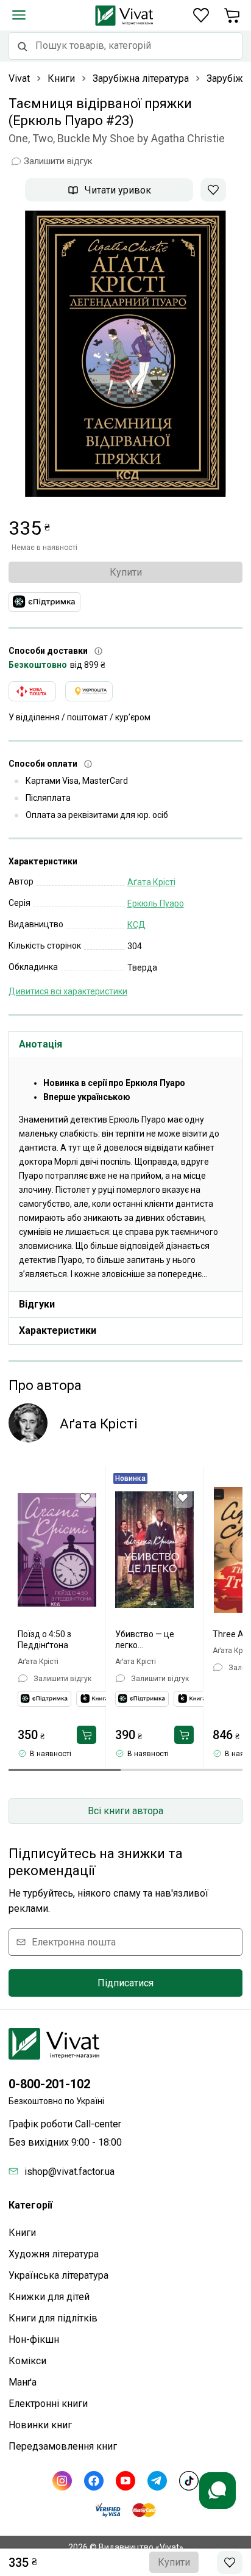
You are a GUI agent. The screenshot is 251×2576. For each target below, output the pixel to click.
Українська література (58, 2275)
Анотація (41, 1044)
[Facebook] (94, 2481)
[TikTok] (189, 2481)
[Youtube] (125, 2481)
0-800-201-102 (49, 2084)
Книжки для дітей (49, 2297)
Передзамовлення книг (63, 2446)
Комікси (27, 2361)
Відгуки (37, 1304)
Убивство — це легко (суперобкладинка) (154, 1640)
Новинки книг (40, 2425)
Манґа (23, 2382)
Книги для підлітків (53, 2318)
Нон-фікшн (34, 2339)
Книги (22, 2233)
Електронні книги (48, 2404)
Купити (126, 572)
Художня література (54, 2254)
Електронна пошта (74, 1942)
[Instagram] (62, 2481)
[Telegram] (157, 2481)
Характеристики (58, 1330)
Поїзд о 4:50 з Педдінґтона (44, 1640)
